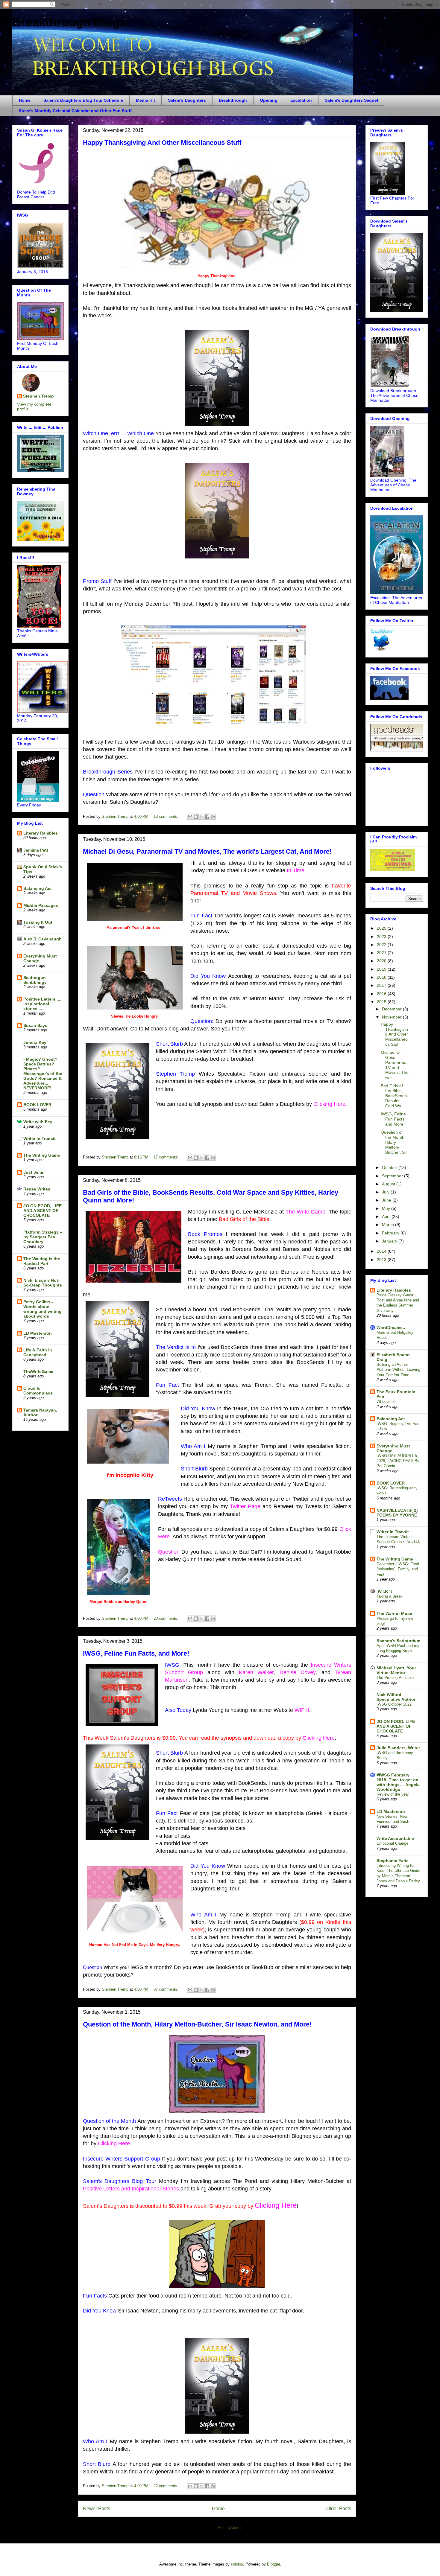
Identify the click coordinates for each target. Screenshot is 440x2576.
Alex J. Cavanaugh (43, 939)
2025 (382, 928)
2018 (382, 977)
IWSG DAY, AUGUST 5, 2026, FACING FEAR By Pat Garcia (398, 1461)
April (387, 1217)
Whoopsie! (386, 1402)
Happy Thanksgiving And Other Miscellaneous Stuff (162, 143)
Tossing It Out (38, 922)
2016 (382, 994)
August (389, 1184)
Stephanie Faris (393, 1861)
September (393, 1176)
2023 (382, 937)
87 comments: (167, 1989)
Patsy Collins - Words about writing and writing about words (43, 1309)
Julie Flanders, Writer (398, 1748)
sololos (237, 2564)
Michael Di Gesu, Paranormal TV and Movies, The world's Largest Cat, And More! (207, 851)
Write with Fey (38, 1122)
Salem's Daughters (187, 100)
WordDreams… (392, 1327)
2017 (382, 985)
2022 (382, 945)
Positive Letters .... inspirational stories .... (42, 1004)
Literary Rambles (41, 833)
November (392, 1017)
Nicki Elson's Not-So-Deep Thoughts (43, 1283)
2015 (382, 1002)
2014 (382, 1251)
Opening (269, 100)
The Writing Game (42, 1155)
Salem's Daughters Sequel (351, 100)
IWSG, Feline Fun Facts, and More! (136, 1653)
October (390, 1167)
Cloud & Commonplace (38, 1391)
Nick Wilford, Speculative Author (396, 1697)
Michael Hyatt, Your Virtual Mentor (396, 1670)
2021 (382, 953)
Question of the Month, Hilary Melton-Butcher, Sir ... (394, 1145)
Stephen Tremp (38, 396)
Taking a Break (390, 1596)
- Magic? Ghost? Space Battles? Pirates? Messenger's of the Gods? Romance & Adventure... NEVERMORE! (43, 1074)
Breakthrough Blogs (69, 22)
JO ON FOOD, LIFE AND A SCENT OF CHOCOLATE (43, 1211)
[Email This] (190, 817)
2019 (382, 969)
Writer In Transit (40, 1138)
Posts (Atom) (229, 2528)
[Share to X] (201, 817)
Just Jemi (33, 1172)
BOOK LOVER (37, 1105)
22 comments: (167, 2486)
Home (25, 100)
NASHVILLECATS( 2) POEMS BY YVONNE (397, 1513)
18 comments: (167, 816)
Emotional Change (392, 1843)
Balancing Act (38, 888)
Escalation (301, 100)
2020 (382, 961)
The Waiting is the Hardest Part (42, 1261)
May (387, 1208)
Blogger (273, 2564)
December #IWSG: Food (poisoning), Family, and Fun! (398, 1569)
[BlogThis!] (196, 817)
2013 (382, 1260)
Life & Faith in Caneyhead (38, 1352)
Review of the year (393, 1794)
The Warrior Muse (394, 1613)
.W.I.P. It (384, 1591)
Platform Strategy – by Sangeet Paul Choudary (43, 1237)
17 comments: (167, 1157)
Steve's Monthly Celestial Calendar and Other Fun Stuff (75, 111)
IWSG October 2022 (394, 1704)
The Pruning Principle (395, 1678)
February (391, 1233)
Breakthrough (233, 100)
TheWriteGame (38, 1371)
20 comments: (167, 1618)
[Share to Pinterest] (213, 817)
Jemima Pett (36, 850)
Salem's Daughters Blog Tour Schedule (83, 100)
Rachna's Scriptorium (398, 1641)
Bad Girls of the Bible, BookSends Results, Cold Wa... (394, 1096)
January (390, 1241)
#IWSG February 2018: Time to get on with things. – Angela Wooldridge (398, 1782)
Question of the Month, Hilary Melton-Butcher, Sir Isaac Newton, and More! (197, 2024)
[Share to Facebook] (207, 817)
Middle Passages (41, 905)
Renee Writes (37, 1189)
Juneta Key (35, 1042)
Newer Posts (97, 2509)
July (386, 1192)
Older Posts (339, 2509)
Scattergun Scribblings (35, 980)
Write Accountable (395, 1838)
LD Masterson (38, 1333)
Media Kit (145, 100)
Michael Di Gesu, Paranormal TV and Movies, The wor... (395, 1065)
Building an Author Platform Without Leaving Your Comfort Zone (398, 1370)
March (389, 1225)
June (387, 1200)
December (392, 1009)
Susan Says (35, 1025)
